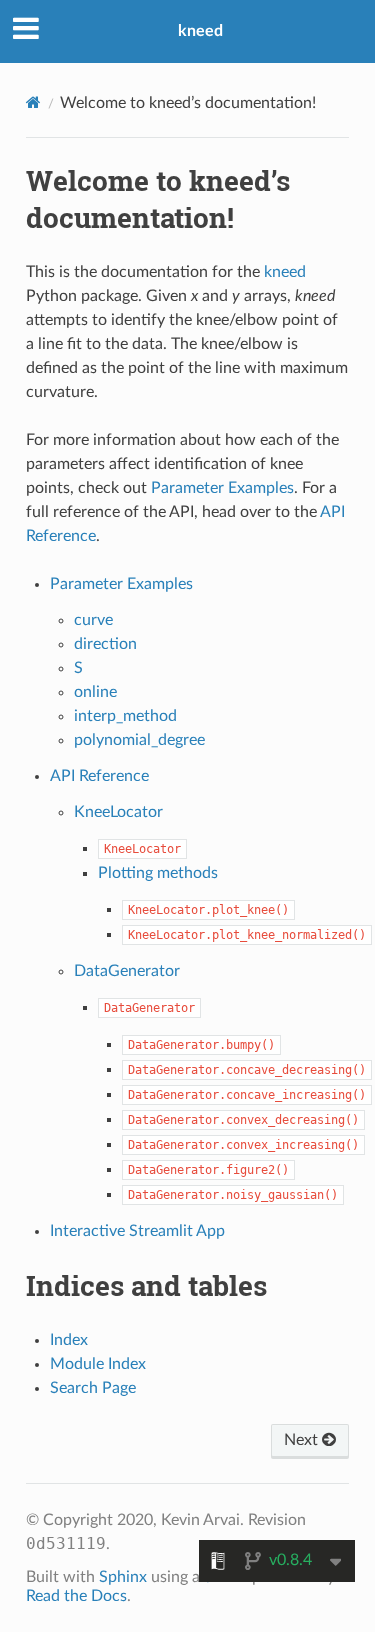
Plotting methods (158, 873)
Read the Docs (76, 1596)
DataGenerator (127, 971)
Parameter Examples (121, 584)
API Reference (99, 776)
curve (93, 620)
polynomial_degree (139, 740)
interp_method (125, 716)
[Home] (33, 102)
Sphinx (123, 1577)
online (95, 692)
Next (303, 1440)
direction (105, 644)
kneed (200, 31)
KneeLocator (118, 812)
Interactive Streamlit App (137, 1231)
